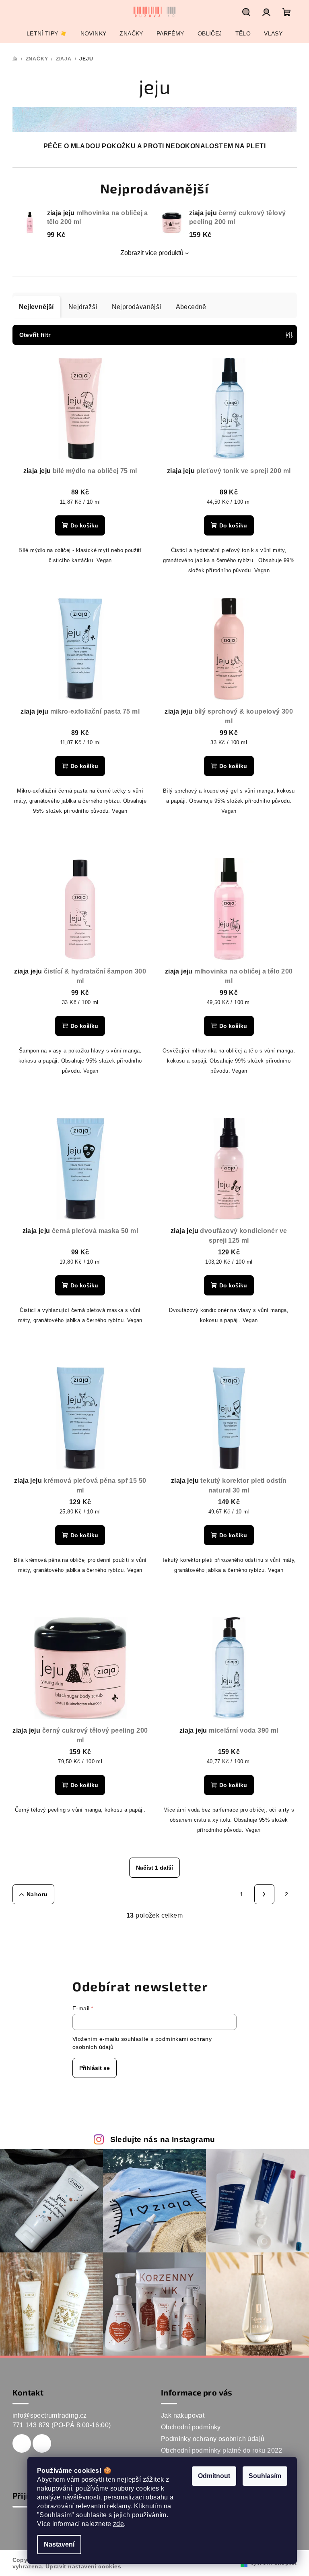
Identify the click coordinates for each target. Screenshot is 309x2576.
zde (118, 2524)
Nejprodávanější (137, 307)
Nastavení (59, 2544)
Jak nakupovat (183, 2415)
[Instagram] (42, 2443)
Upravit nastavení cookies (83, 2566)
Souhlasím (265, 2476)
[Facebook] (22, 2443)
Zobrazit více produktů (152, 253)
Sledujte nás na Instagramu (163, 2139)
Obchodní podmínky (191, 2427)
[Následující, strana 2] (264, 1894)
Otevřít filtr (35, 335)
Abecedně (191, 307)
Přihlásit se (95, 2068)
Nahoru (37, 1894)
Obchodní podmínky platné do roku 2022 (222, 2450)
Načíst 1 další (154, 1868)
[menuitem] (47, 33)
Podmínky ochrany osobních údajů (213, 2439)
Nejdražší (83, 307)
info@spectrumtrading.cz (50, 2415)
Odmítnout (214, 2476)
